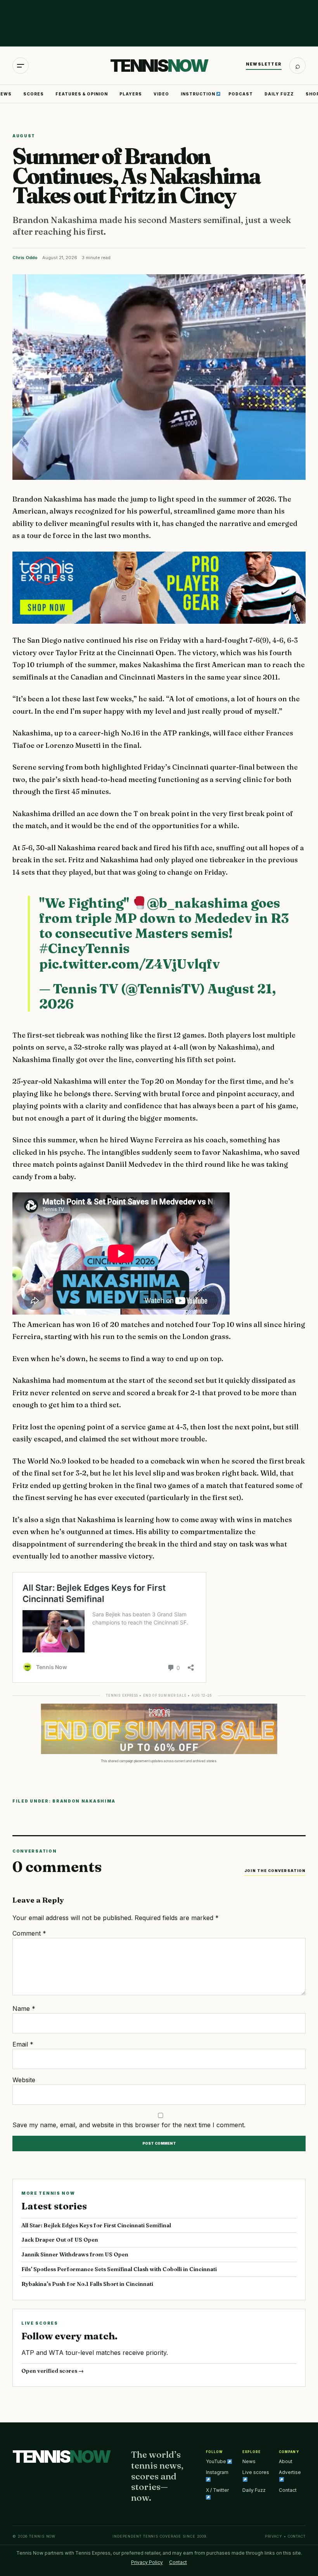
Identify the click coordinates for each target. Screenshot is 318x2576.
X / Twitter (217, 2490)
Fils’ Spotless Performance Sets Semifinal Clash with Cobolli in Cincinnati (119, 2269)
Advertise (290, 2472)
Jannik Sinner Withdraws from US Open (75, 2254)
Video (161, 94)
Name (24, 2009)
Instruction (199, 94)
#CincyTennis (84, 948)
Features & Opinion (82, 94)
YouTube (217, 2461)
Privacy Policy (147, 2562)
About (286, 2461)
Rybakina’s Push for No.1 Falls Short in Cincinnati (87, 2284)
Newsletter (264, 64)
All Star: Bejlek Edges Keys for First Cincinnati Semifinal (96, 2225)
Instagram (217, 2472)
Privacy (274, 2536)
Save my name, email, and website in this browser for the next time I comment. (129, 2125)
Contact (288, 2490)
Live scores (256, 2472)
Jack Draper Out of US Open (60, 2240)
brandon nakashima (84, 1801)
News (249, 2461)
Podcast (241, 94)
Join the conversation (275, 1871)
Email (23, 2044)
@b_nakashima (198, 903)
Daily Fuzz (279, 94)
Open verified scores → (53, 2371)
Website (24, 2080)
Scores (34, 94)
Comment (29, 1933)
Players (131, 94)
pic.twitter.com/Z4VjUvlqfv (130, 964)
